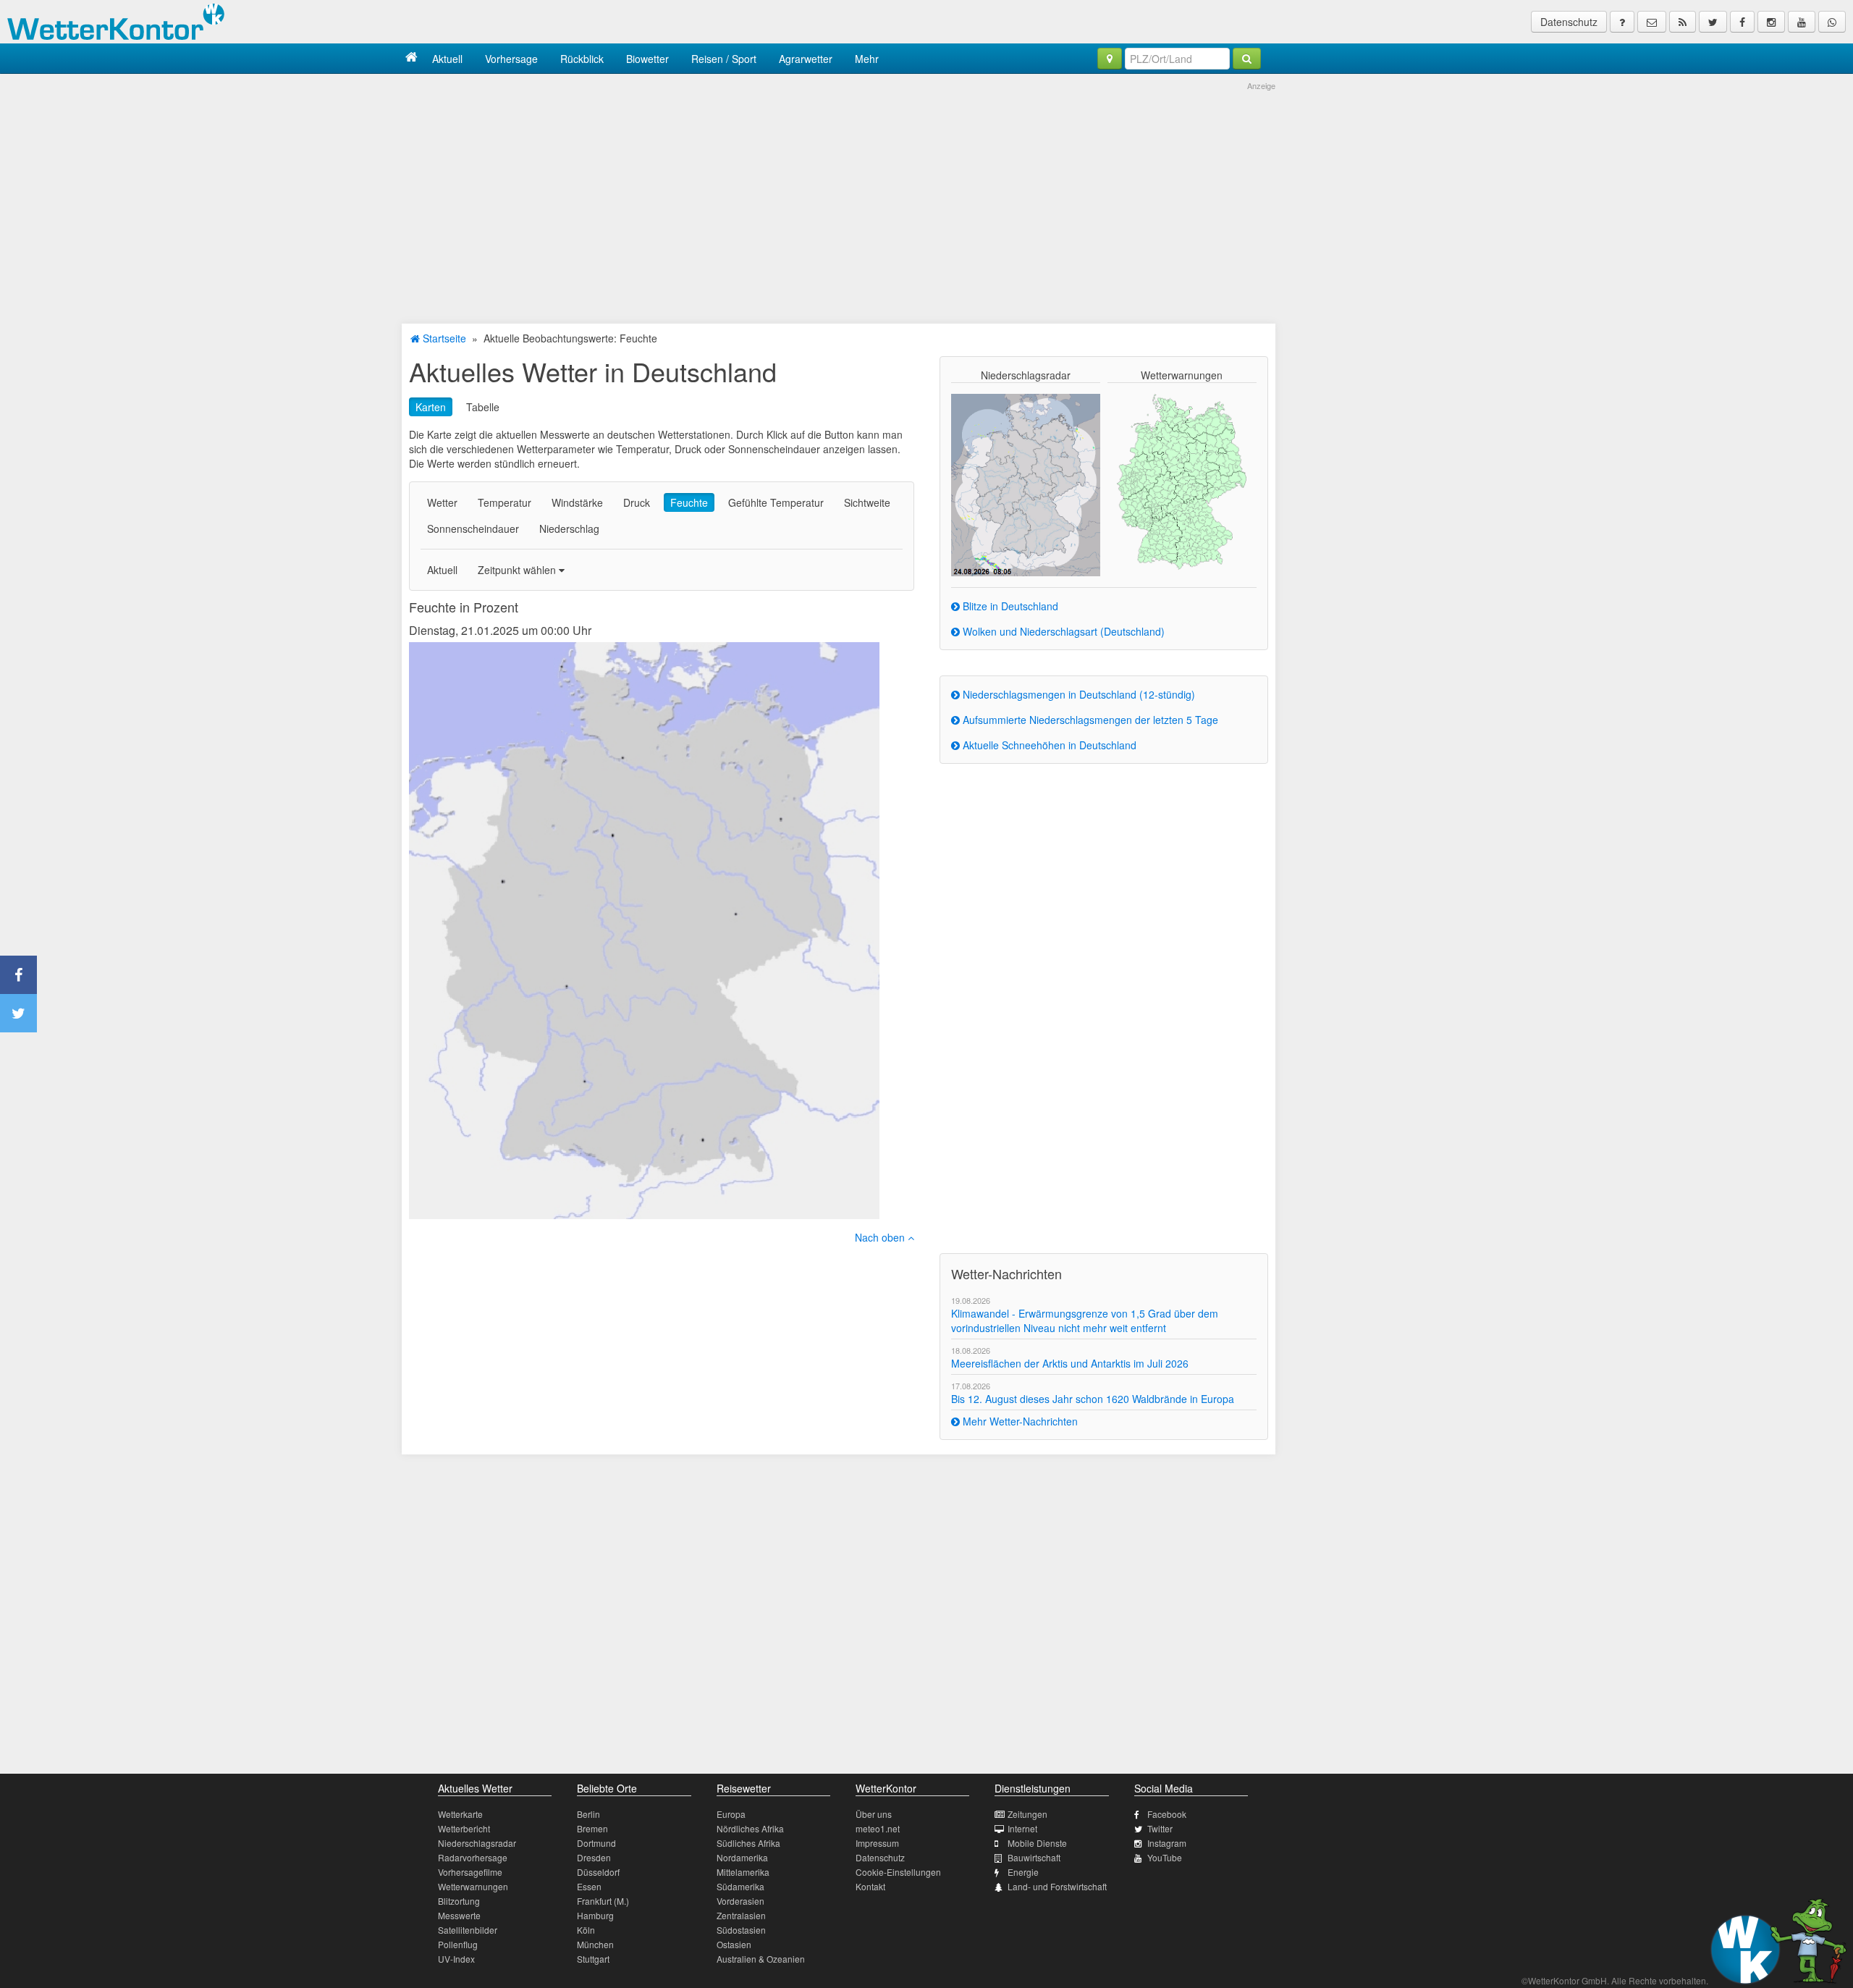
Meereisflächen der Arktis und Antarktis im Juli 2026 (1070, 1363)
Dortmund (596, 1843)
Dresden (594, 1857)
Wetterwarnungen (473, 1886)
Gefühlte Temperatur (776, 502)
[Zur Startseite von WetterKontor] (411, 58)
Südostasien (741, 1930)
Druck (637, 502)
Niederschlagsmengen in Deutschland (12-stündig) (1077, 694)
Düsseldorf (598, 1872)
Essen (589, 1886)
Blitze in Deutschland (1009, 606)
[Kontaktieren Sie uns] (1652, 22)
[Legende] (1622, 22)
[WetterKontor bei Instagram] (1771, 22)
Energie (1023, 1872)
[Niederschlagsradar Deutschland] (1026, 484)
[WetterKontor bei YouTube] (1802, 22)
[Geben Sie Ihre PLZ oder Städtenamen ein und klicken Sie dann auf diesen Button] (1247, 59)
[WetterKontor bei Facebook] (1742, 22)
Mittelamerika (743, 1872)
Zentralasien (741, 1915)
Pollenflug (458, 1944)
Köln (586, 1930)
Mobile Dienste (1037, 1843)
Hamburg (595, 1915)
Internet (1022, 1828)
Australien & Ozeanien (761, 1959)
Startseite (443, 338)
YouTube (1165, 1857)
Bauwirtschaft (1034, 1857)
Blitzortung (459, 1901)
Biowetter (647, 59)
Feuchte (689, 502)
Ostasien (734, 1944)
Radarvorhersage (473, 1857)
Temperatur (505, 502)
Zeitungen (1027, 1814)
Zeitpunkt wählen (518, 570)
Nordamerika (742, 1857)
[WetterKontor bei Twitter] (1713, 22)
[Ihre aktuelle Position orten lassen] (1110, 59)
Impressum (877, 1843)
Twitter (1160, 1828)
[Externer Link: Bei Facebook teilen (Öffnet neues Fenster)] (18, 975)
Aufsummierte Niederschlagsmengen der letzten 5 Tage (1089, 720)
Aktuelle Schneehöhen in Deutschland (1048, 745)
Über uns (874, 1814)
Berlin (588, 1814)
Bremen (592, 1828)
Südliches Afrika (748, 1843)
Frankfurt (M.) (603, 1901)
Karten (431, 407)
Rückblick (582, 59)
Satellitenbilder (468, 1930)
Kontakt (870, 1886)
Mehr (867, 59)
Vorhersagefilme (470, 1872)
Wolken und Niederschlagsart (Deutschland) (1062, 631)
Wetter (442, 502)
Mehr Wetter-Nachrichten (1019, 1421)
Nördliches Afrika (750, 1828)
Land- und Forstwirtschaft (1057, 1886)
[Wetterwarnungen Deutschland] (1182, 481)
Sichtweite (867, 502)
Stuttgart (593, 1959)
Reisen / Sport (724, 59)
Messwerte (459, 1915)
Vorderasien (740, 1901)
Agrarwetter (806, 59)
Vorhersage (511, 59)
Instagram (1167, 1843)
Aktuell (447, 59)
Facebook (1167, 1814)
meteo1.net (878, 1828)
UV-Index (456, 1959)
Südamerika (740, 1886)
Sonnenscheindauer (473, 528)
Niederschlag (569, 528)
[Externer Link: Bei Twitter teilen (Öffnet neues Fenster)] (18, 1013)
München (595, 1944)
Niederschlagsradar (477, 1843)
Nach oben (881, 1237)
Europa (731, 1814)
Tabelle (483, 407)
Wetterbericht (464, 1828)
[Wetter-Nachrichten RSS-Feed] (1683, 22)
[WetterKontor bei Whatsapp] (1832, 22)
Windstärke (577, 502)
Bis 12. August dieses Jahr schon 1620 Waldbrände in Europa (1093, 1399)
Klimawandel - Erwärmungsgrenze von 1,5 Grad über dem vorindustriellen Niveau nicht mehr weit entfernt (1085, 1321)
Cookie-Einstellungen (898, 1872)
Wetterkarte (460, 1814)
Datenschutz (1569, 22)
